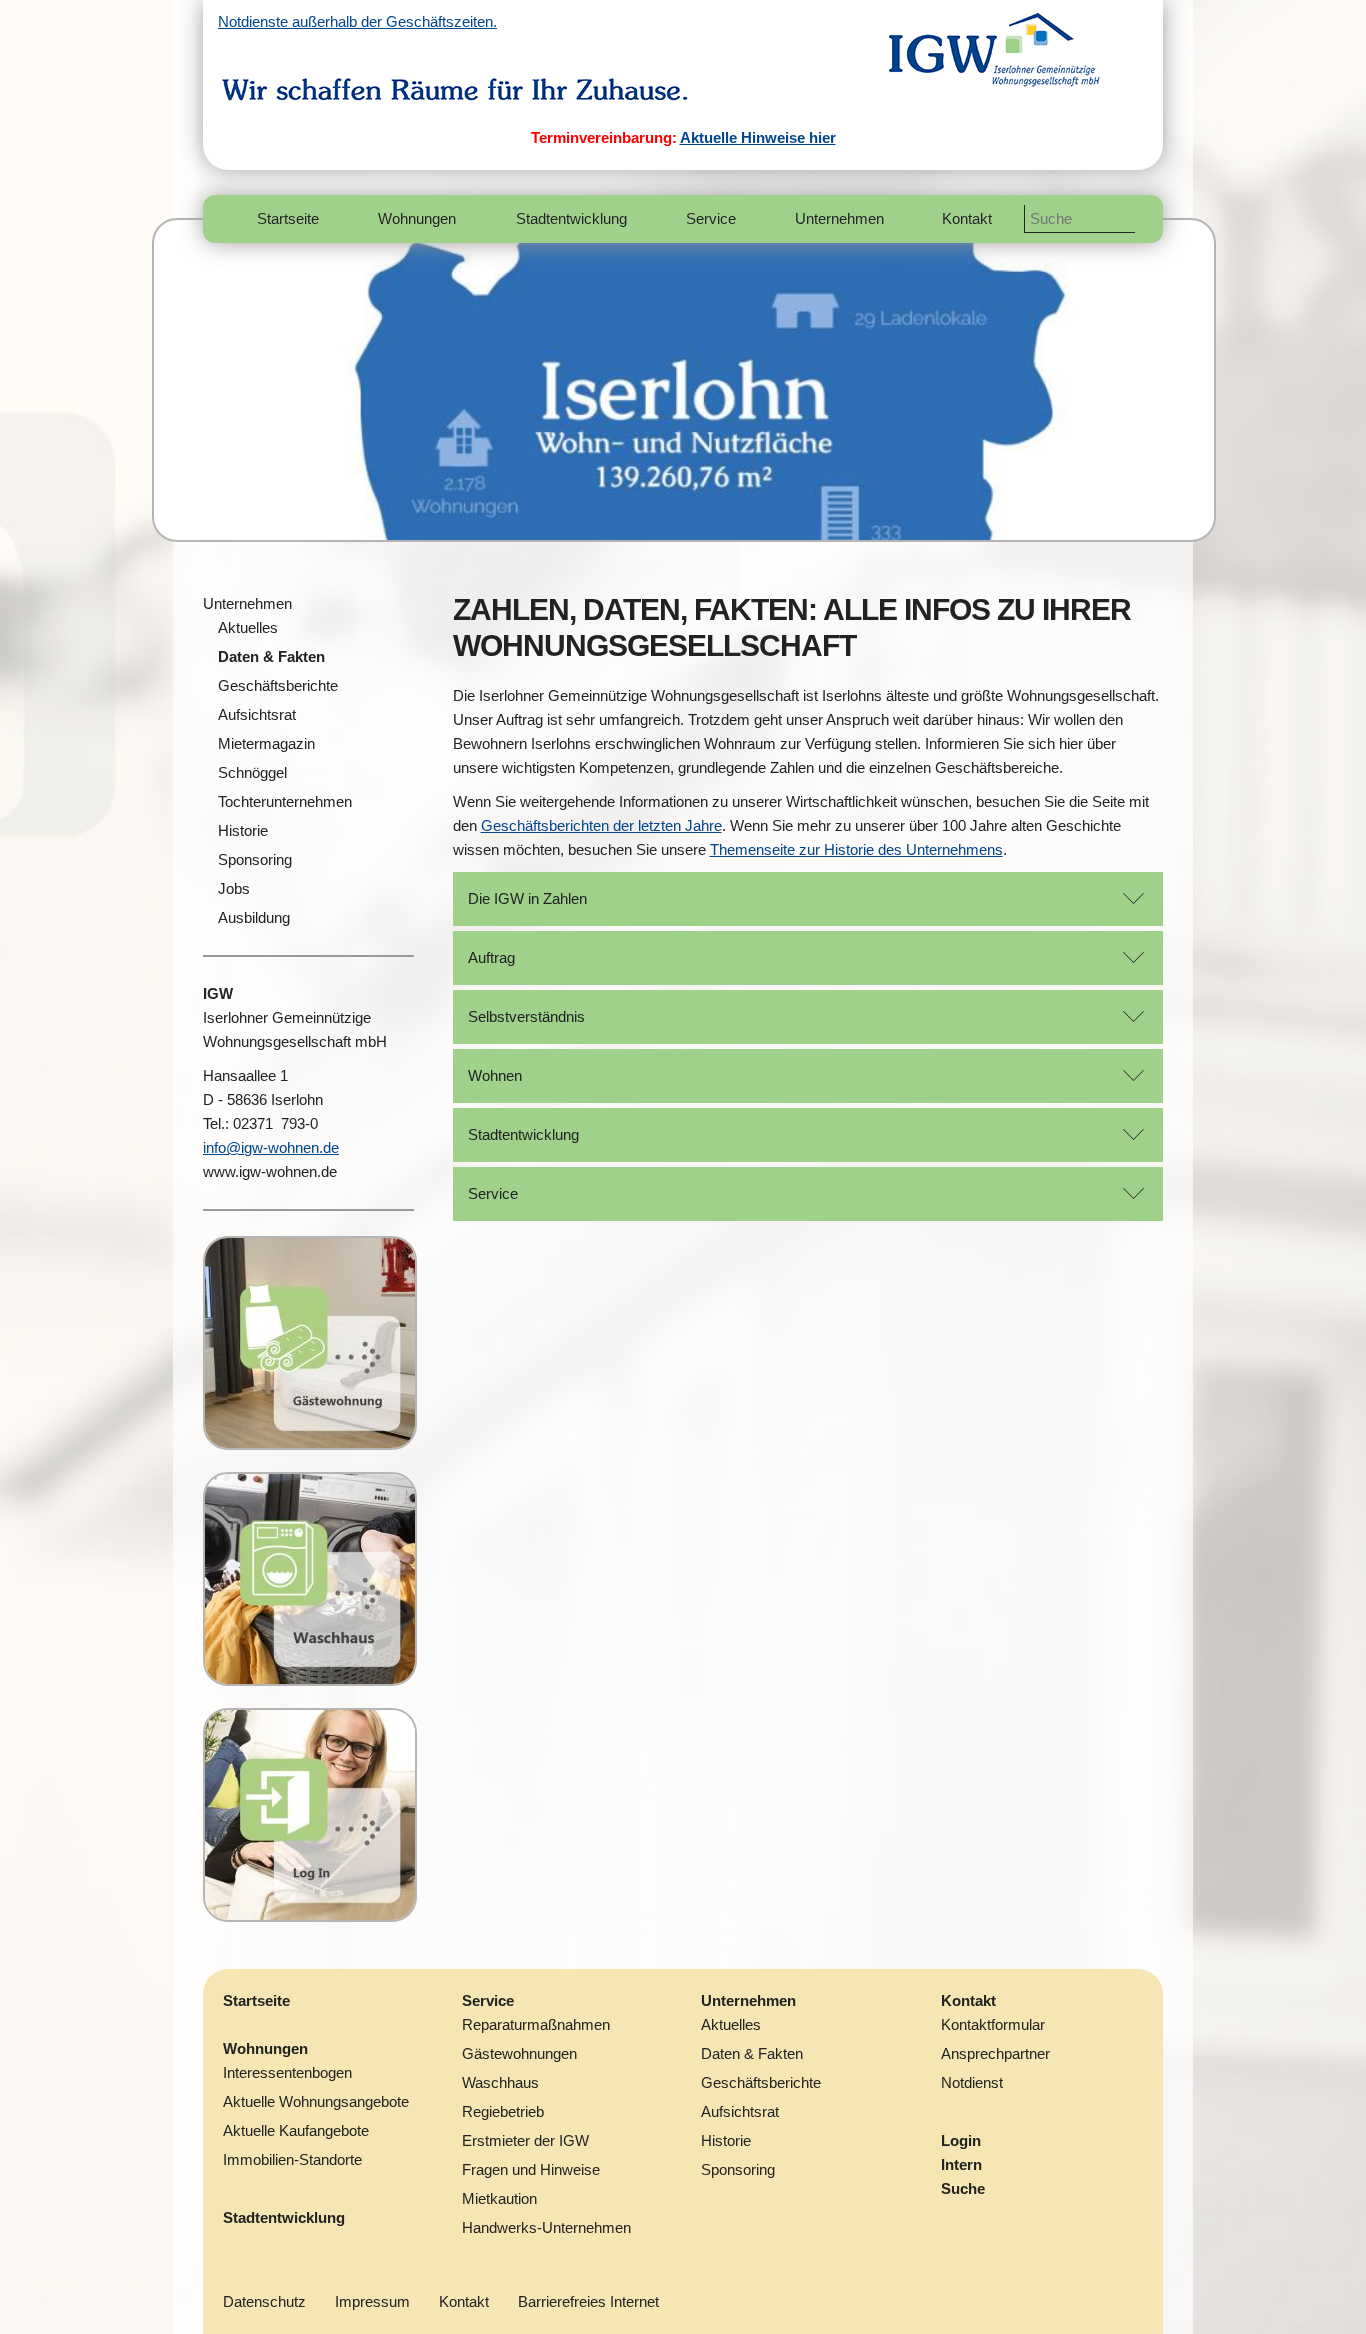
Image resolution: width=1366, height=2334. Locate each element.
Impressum (372, 2301)
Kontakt (968, 2000)
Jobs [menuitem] (234, 888)
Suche (963, 2188)
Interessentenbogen (287, 2072)
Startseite (256, 2000)
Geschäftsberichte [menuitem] (278, 685)
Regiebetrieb (503, 2111)
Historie (726, 2140)
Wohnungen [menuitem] (417, 218)
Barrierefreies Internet (588, 2301)
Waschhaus (500, 2082)
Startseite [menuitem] (288, 218)
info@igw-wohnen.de (271, 1147)
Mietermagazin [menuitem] (266, 743)
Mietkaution (499, 2198)
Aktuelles (731, 2024)
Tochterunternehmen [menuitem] (285, 801)
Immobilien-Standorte (292, 2159)
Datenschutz (264, 2301)
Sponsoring (738, 2169)
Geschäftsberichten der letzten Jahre (601, 825)
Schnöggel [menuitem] (252, 772)
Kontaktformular (993, 2024)
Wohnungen (265, 2048)
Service (493, 1193)
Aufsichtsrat (740, 2111)
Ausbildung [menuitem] (254, 917)
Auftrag (491, 957)
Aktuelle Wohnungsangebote (316, 2101)
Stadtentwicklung (523, 1134)
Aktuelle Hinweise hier (758, 137)
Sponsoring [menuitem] (255, 859)
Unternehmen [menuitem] (839, 218)
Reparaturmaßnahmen (536, 2024)
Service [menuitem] (711, 218)
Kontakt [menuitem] (967, 218)
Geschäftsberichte (761, 2082)
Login (961, 2140)
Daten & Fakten (752, 2053)
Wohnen (495, 1075)
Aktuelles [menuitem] (248, 627)
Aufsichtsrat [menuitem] (257, 714)
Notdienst (972, 2082)
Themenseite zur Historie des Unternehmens (856, 849)
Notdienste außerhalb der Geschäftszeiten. (357, 21)
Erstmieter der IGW (525, 2140)
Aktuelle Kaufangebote (296, 2130)
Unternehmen (247, 603)
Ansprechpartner (995, 2053)
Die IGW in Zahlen (527, 898)
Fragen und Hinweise (531, 2169)
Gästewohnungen (519, 2053)
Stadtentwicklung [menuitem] (571, 218)
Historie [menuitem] (243, 830)
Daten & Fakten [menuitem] (271, 656)
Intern (961, 2164)
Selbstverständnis (526, 1016)
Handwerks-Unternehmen (546, 2227)
